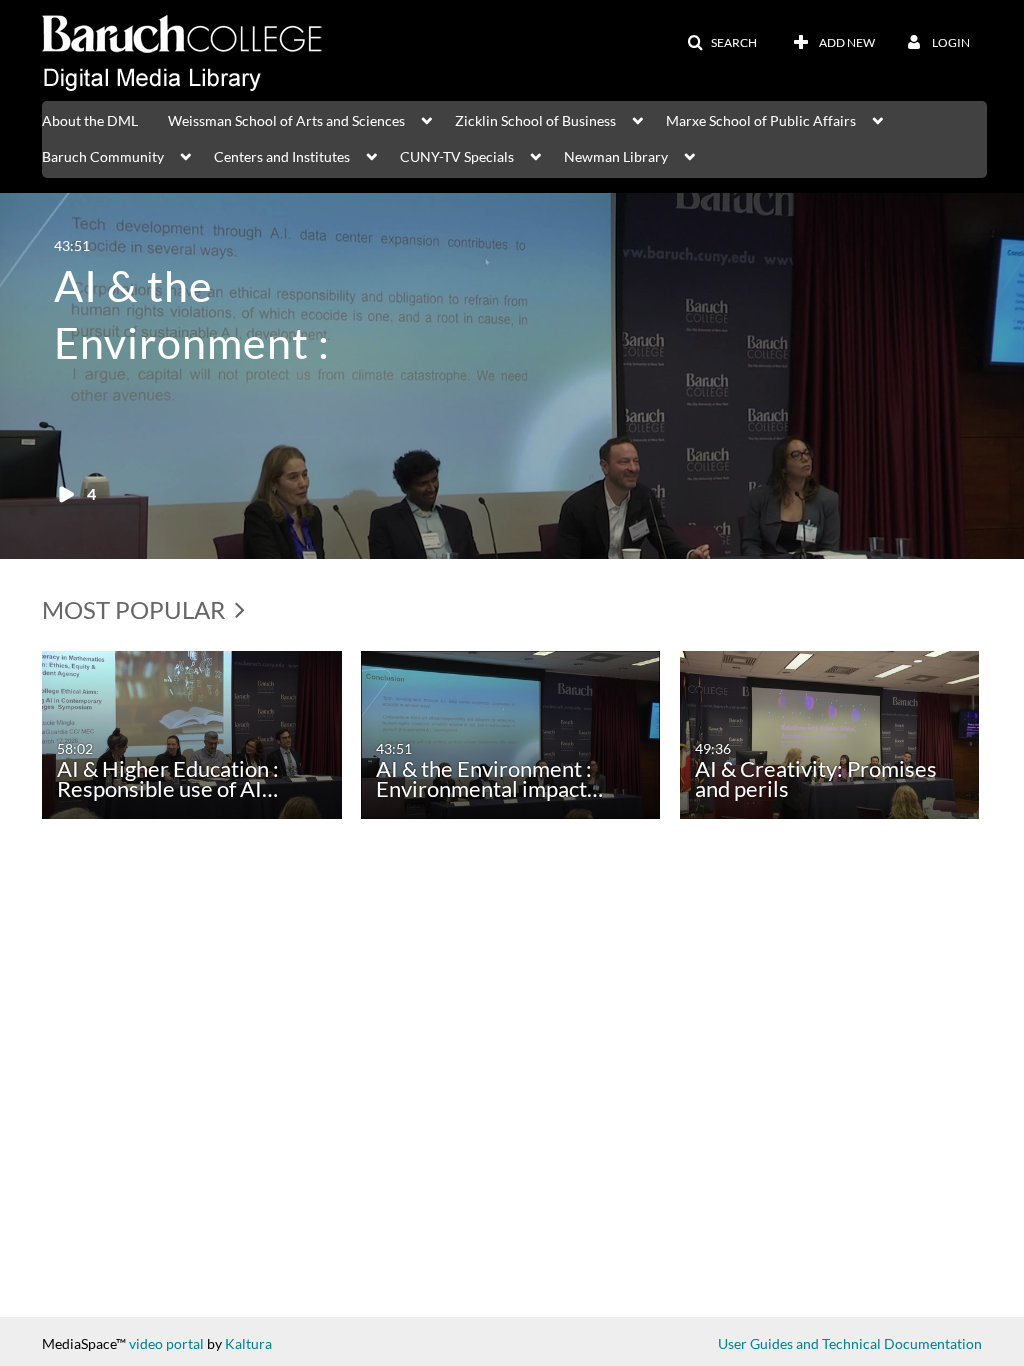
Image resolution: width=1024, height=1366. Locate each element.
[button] (722, 43)
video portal (166, 1343)
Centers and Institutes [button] (282, 156)
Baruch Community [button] (103, 156)
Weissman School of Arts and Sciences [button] (286, 120)
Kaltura (248, 1343)
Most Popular (136, 609)
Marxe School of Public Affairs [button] (761, 120)
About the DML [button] (90, 120)
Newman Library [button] (616, 156)
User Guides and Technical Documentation (850, 1343)
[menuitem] (105, 119)
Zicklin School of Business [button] (535, 120)
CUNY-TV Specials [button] (457, 156)
